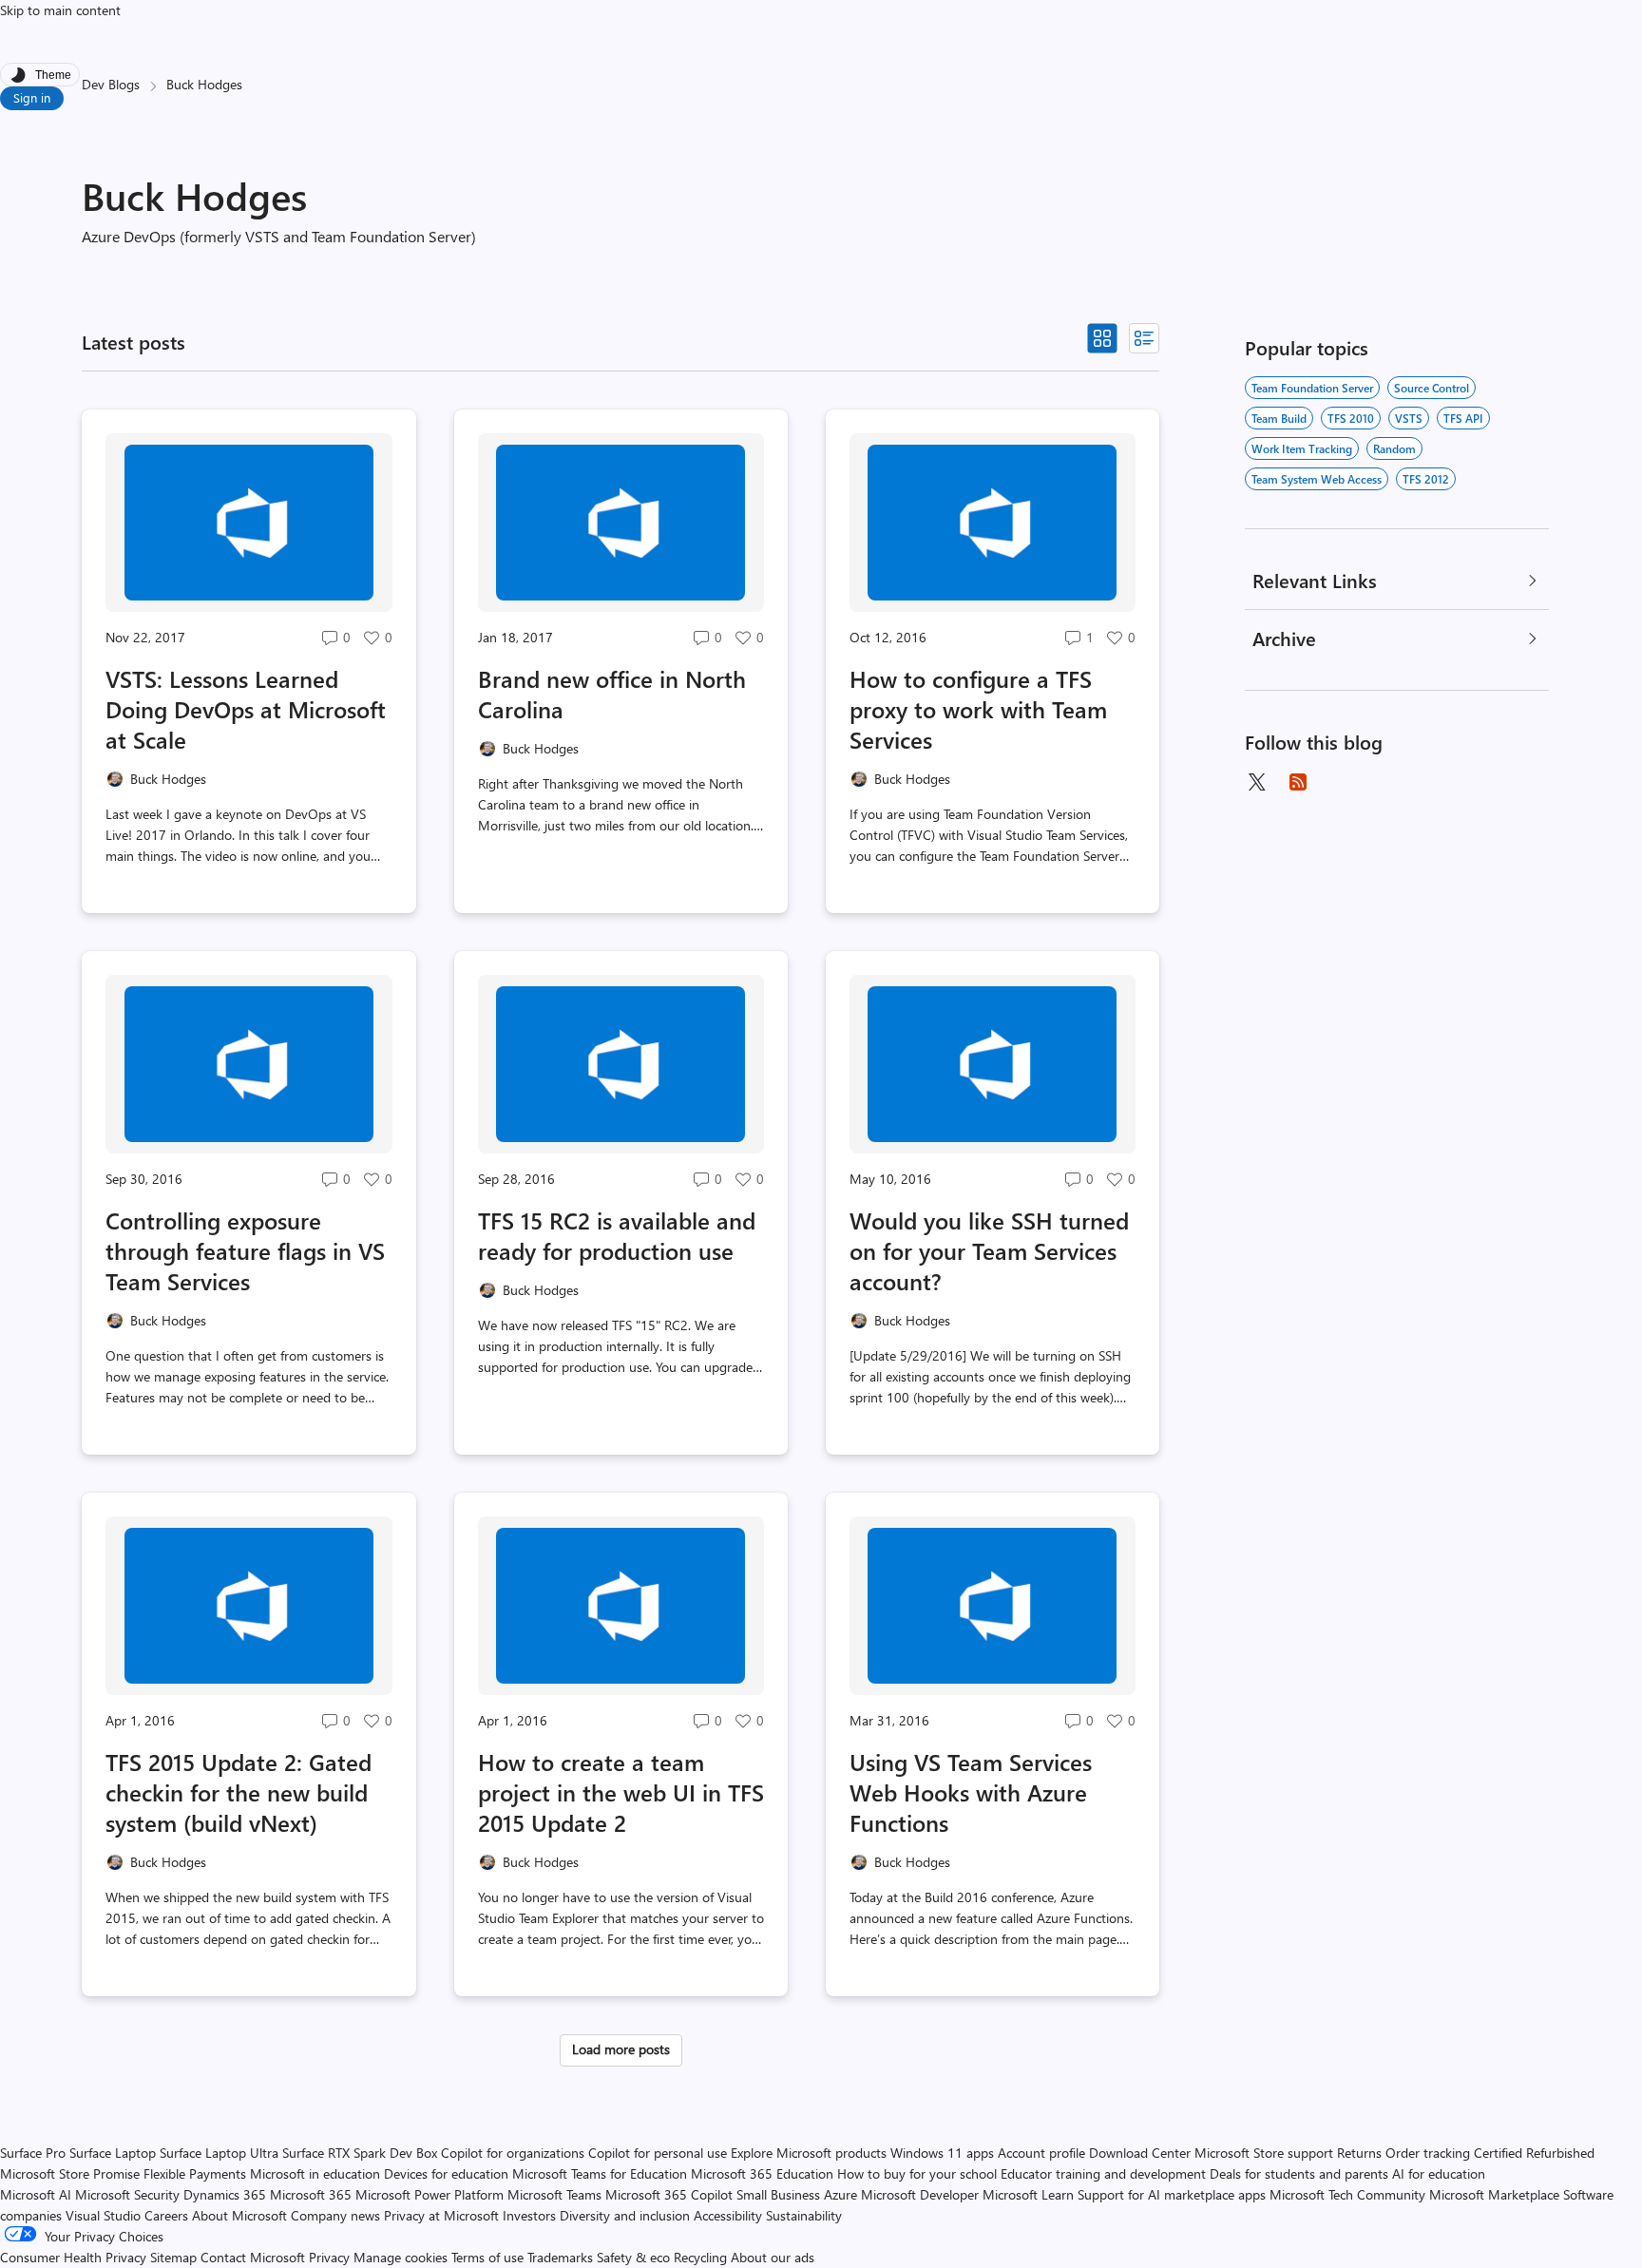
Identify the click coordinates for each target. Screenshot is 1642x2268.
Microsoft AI (36, 2194)
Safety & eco (633, 2257)
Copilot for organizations (513, 2153)
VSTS (1409, 418)
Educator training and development (1103, 2173)
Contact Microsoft (253, 2257)
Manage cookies (401, 2257)
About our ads (773, 2257)
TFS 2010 (1351, 418)
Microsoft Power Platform (430, 2194)
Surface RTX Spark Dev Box (360, 2153)
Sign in (32, 97)
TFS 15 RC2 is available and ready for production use (617, 1235)
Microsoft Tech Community (1347, 2194)
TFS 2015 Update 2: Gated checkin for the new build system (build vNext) (239, 1792)
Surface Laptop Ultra (219, 2153)
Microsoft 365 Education (762, 2173)
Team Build (1279, 418)
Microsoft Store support (1264, 2153)
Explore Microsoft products (809, 2153)
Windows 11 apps (942, 2153)
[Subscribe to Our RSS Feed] (1298, 782)
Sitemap (173, 2257)
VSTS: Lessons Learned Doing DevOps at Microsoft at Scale (246, 709)
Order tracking (1428, 2153)
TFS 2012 (1426, 479)
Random (1394, 448)
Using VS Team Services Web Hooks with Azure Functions (971, 1792)
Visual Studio (103, 2215)
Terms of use (487, 2257)
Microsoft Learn (1028, 2194)
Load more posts (621, 2049)
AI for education (1439, 2173)
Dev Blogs (111, 84)
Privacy (331, 2257)
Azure (840, 2194)
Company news (335, 2215)
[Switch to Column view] (1144, 338)
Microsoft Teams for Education (600, 2173)
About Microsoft (239, 2215)
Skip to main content (60, 10)
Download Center (1140, 2153)
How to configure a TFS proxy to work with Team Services (978, 709)
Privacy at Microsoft (441, 2215)
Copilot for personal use (658, 2153)
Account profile (1041, 2153)
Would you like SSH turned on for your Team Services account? (989, 1250)
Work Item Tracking (1302, 448)
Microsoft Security (127, 2194)
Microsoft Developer (920, 2194)
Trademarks (560, 2257)
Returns (1359, 2153)
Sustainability (804, 2215)
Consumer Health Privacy (73, 2257)
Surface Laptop (113, 2153)
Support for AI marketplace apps (1172, 2194)
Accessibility (728, 2215)
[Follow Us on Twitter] (1256, 782)
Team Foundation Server (1312, 388)
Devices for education (446, 2173)
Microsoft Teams (554, 2194)
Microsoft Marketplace (1494, 2194)
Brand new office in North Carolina (612, 694)
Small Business (778, 2194)
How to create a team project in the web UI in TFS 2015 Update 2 (621, 1792)
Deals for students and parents (1299, 2173)
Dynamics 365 (225, 2194)
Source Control (1432, 388)
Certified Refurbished (1534, 2153)
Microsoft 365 (311, 2194)
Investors (529, 2215)
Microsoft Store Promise (70, 2173)
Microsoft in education (315, 2173)
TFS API (1463, 418)
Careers (166, 2215)
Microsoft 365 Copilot (669, 2194)
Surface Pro (33, 2153)
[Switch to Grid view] (1102, 338)
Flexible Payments (195, 2173)
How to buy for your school (917, 2173)
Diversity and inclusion (625, 2215)
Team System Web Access (1317, 479)
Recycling (700, 2257)
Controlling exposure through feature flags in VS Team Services (245, 1250)
